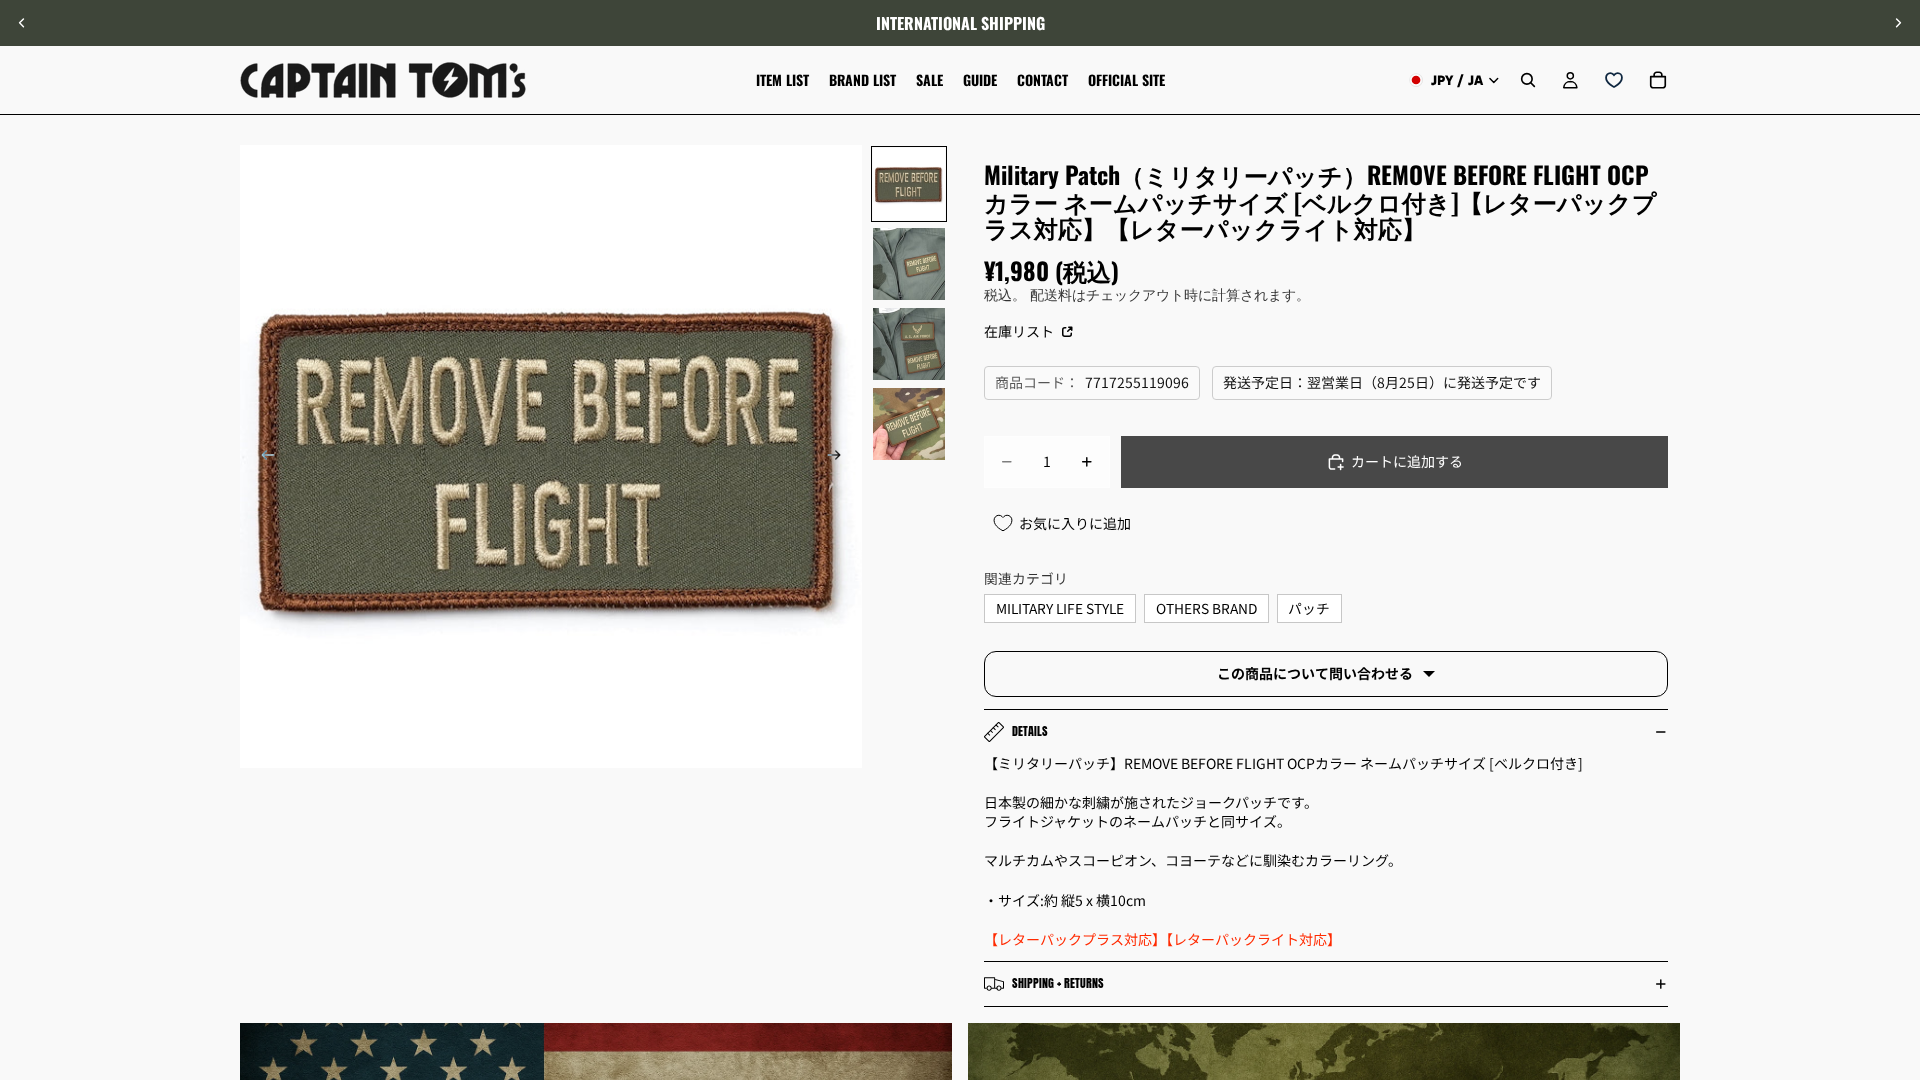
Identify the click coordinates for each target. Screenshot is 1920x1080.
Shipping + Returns (1058, 983)
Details (1030, 731)
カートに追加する (1407, 461)
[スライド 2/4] (909, 264)
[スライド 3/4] (909, 344)
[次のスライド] (1898, 23)
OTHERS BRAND (1206, 608)
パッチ (1309, 608)
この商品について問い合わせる (1315, 673)
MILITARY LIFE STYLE (1060, 608)
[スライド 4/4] (909, 424)
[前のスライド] (22, 23)
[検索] (1528, 80)
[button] (1894, 911)
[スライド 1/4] (909, 184)
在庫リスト (1020, 331)
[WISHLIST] (1614, 80)
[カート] (1658, 80)
